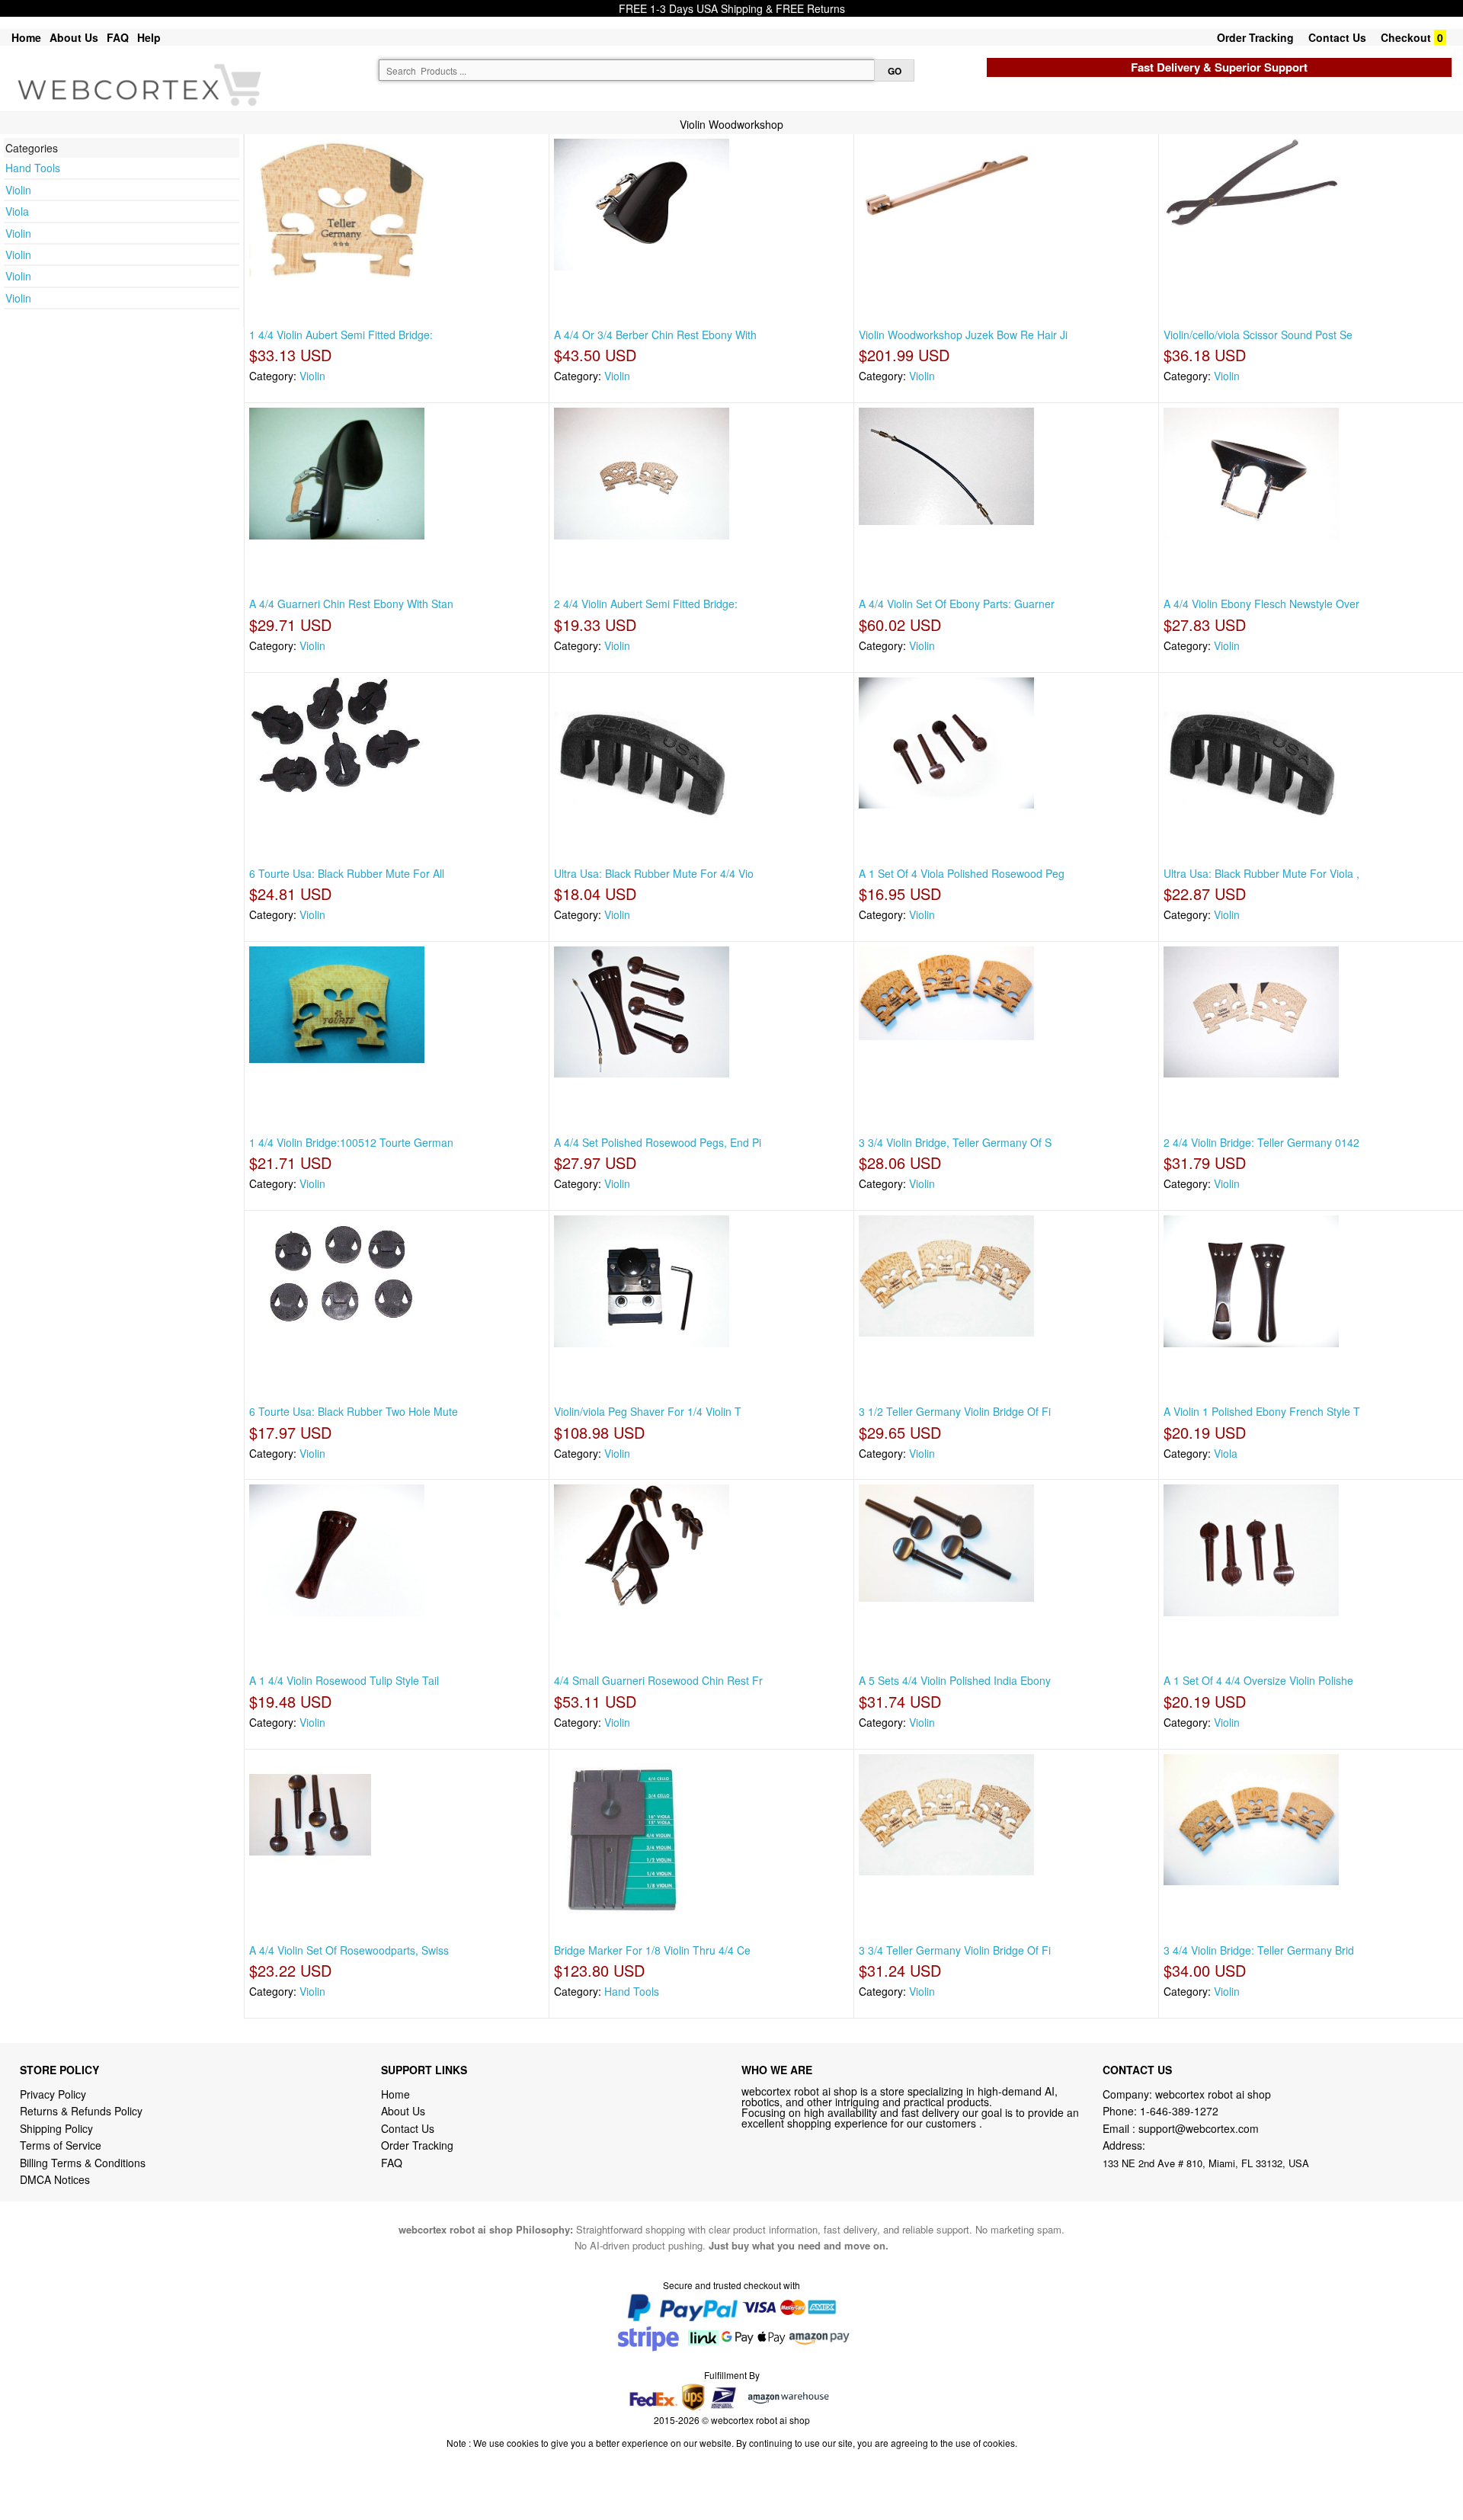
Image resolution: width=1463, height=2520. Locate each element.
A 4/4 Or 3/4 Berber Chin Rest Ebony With (655, 335)
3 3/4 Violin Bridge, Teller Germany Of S (955, 1142)
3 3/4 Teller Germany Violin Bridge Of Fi (955, 1950)
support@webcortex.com (1199, 2128)
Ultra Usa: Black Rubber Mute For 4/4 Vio (654, 873)
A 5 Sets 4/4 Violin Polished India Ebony (955, 1680)
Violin (18, 190)
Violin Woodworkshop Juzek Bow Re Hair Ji (963, 335)
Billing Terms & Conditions (83, 2163)
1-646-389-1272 (1179, 2111)
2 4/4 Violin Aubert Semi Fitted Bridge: (646, 604)
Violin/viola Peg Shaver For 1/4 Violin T (648, 1411)
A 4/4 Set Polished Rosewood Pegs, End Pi (658, 1142)
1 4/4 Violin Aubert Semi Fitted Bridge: (341, 335)
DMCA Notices (55, 2179)
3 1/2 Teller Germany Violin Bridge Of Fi (955, 1411)
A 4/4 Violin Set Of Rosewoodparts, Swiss (349, 1950)
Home (26, 37)
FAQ (118, 37)
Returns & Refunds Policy (81, 2111)
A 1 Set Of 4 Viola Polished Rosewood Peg (962, 873)
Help (149, 37)
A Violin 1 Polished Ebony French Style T (1262, 1411)
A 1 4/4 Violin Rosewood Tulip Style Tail (344, 1680)
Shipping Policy (58, 2128)
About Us (74, 37)
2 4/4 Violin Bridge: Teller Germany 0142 (1261, 1142)
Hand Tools (33, 168)
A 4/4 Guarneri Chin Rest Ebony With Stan (351, 604)
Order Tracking (1255, 37)
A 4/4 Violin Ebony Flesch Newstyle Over (1261, 604)
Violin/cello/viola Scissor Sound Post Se (1258, 335)
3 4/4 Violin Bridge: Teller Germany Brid (1259, 1950)
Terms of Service (61, 2145)
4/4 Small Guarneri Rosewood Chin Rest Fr (658, 1680)
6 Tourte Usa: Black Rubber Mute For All (347, 873)
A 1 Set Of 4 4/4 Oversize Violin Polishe (1258, 1680)
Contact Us (1337, 37)
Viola (17, 211)
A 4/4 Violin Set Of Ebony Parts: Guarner (957, 604)
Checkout (1406, 37)
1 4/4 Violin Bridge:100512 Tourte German (351, 1142)
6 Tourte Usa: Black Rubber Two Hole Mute (354, 1411)
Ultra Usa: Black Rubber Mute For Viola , (1261, 873)
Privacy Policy (53, 2094)
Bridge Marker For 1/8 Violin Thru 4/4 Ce (652, 1950)
